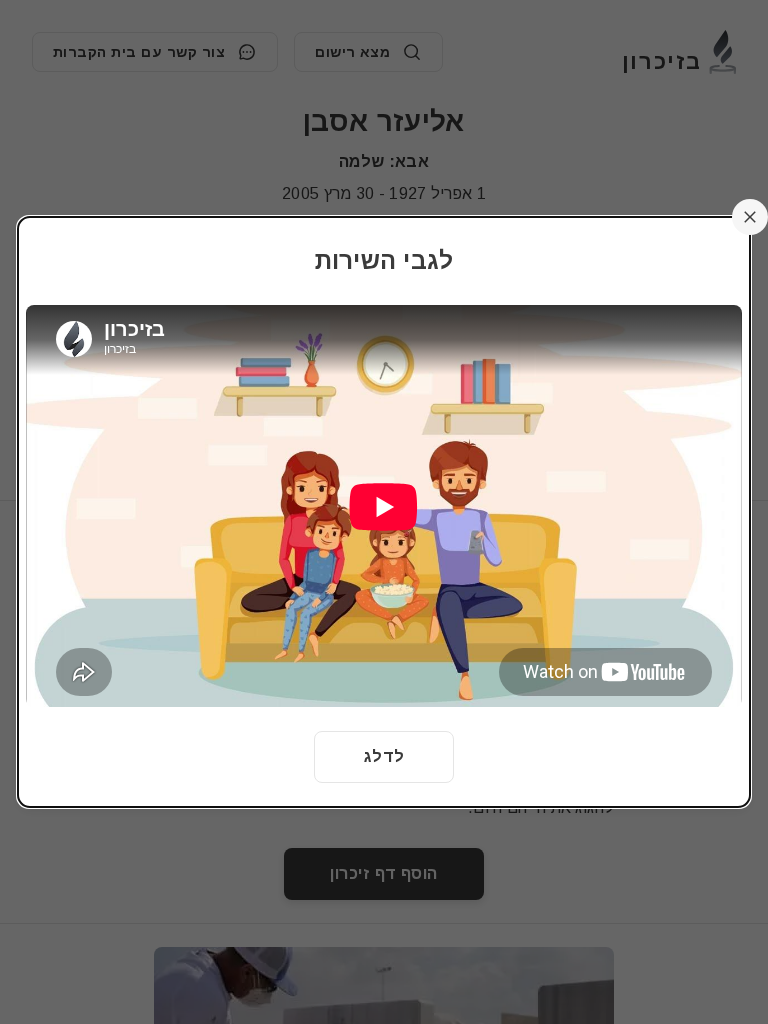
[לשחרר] (750, 217)
